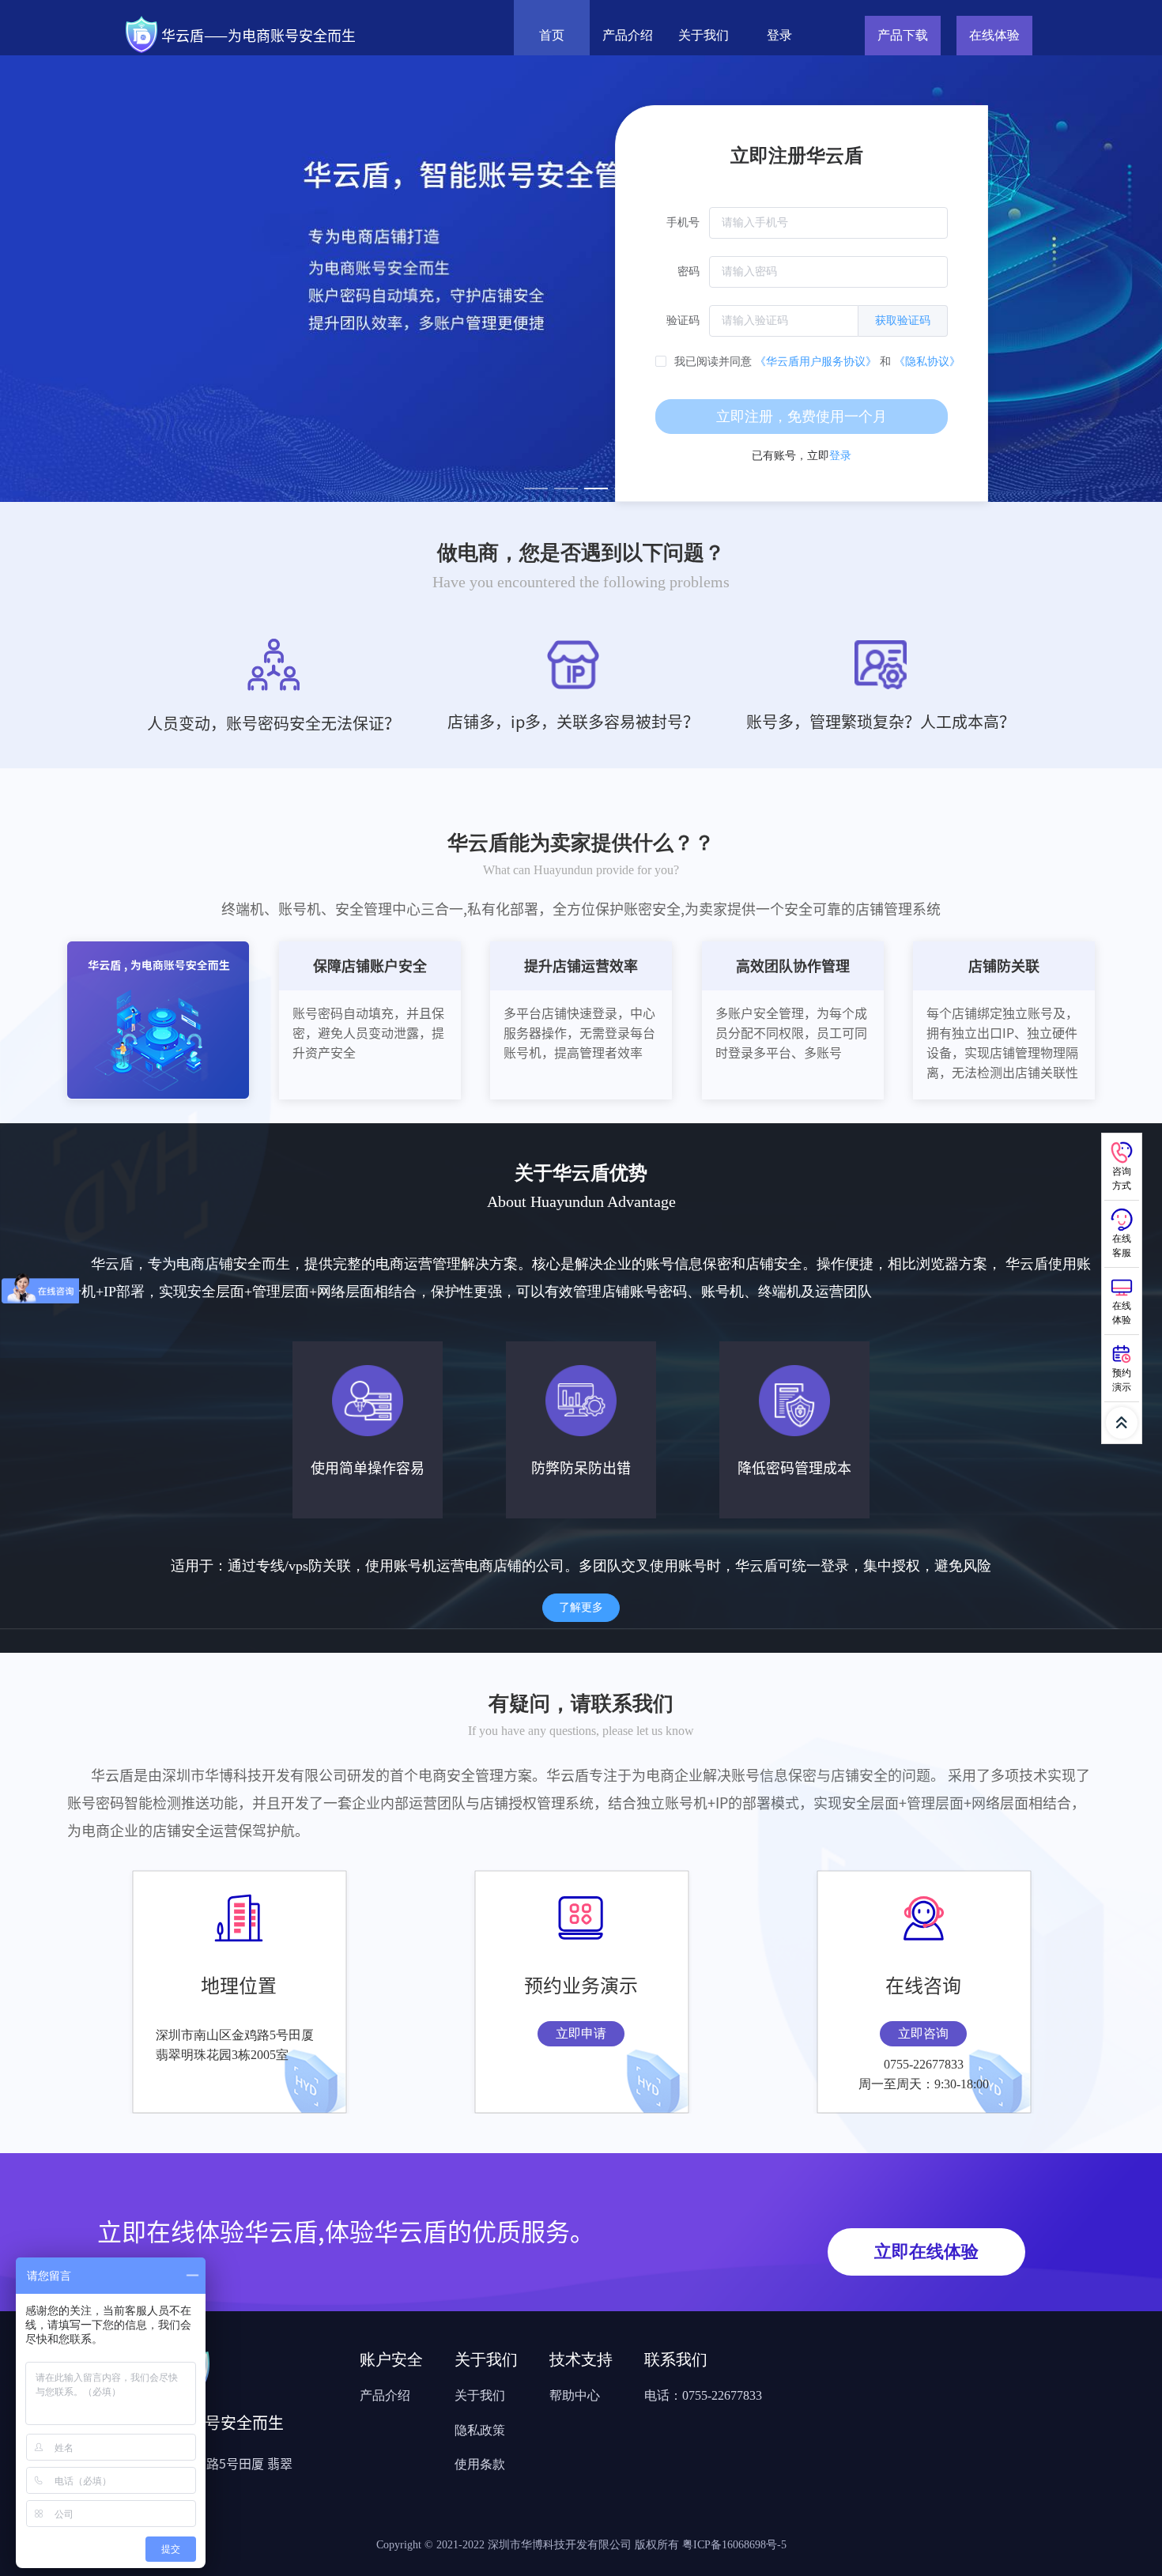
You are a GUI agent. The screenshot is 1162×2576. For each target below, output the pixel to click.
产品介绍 (628, 35)
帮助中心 (575, 2395)
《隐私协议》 (927, 362)
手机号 (683, 223)
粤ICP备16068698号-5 (734, 2545)
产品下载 (903, 35)
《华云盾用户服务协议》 (816, 362)
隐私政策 (480, 2430)
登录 (779, 35)
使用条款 (480, 2464)
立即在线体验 (926, 2252)
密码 (689, 272)
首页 (552, 35)
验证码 (683, 321)
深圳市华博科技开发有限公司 (561, 2545)
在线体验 (994, 35)
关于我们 (704, 35)
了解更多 (581, 1607)
